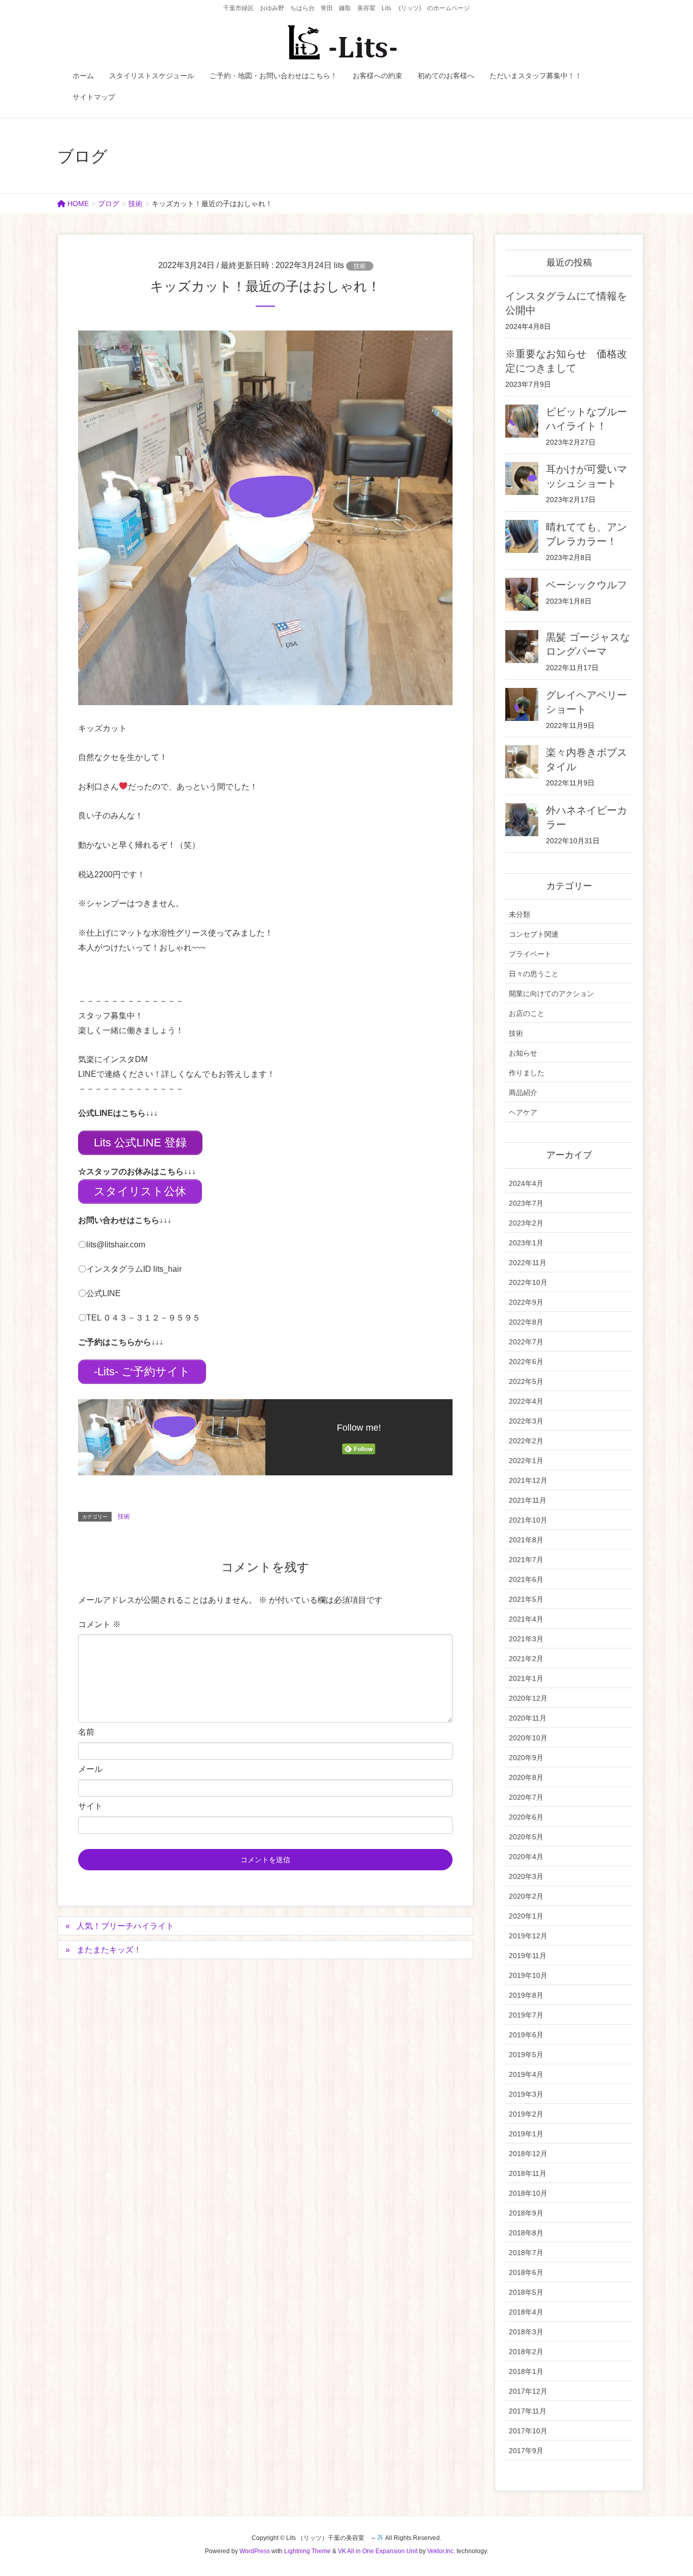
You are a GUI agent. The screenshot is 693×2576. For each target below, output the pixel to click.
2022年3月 (526, 1421)
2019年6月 (526, 2035)
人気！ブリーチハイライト (125, 1926)
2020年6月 (526, 1817)
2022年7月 (526, 1342)
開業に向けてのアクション (551, 994)
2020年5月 (526, 1837)
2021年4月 (526, 1619)
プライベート (530, 954)
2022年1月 (526, 1461)
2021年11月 (528, 1500)
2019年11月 (528, 1956)
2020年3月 (526, 1876)
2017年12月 (528, 2391)
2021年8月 (526, 1540)
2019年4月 (526, 2074)
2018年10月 (528, 2193)
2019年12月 (528, 1936)
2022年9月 (526, 1302)
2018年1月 (526, 2371)
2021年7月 (526, 1560)
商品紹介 (523, 1093)
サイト (90, 1806)
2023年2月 (526, 1223)
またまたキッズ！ (109, 1950)
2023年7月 (526, 1203)
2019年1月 (526, 2134)
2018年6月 (526, 2272)
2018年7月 (526, 2253)
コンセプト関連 (534, 934)
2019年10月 (528, 1975)
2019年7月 (526, 2015)
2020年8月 (526, 1777)
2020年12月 (528, 1698)
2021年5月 (526, 1599)
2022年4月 (526, 1401)
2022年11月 (528, 1263)
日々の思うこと (534, 974)
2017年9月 (526, 2451)
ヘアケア (523, 1112)
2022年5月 (526, 1381)
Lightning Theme (307, 2551)
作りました (527, 1073)
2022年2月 (526, 1441)
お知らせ (523, 1053)
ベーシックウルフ (586, 585)
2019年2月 (526, 2114)
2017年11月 (528, 2411)
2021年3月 (526, 1639)
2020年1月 (526, 1916)
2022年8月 (526, 1322)
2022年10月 (528, 1282)
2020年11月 (528, 1718)
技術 (360, 266)
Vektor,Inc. (441, 2551)
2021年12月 (528, 1480)
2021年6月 (526, 1579)
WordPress (255, 2551)
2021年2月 (526, 1659)
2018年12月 (528, 2154)
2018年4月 (526, 2312)
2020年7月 (526, 1797)
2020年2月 (526, 1896)
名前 (86, 1732)
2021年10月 (528, 1520)
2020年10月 (528, 1738)
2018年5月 (526, 2292)
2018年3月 (526, 2332)
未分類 (519, 914)
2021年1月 (526, 1678)
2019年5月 (526, 2055)
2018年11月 (528, 2173)
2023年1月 (526, 1243)
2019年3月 (526, 2094)
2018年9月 (526, 2213)
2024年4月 (526, 1183)
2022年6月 (526, 1362)
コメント (99, 1624)
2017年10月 (528, 2431)
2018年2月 (526, 2352)
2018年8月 (526, 2233)
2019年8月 (526, 1995)
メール (90, 1769)
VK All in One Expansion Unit (378, 2551)
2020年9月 (526, 1758)
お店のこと (527, 1013)
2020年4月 (526, 1857)
